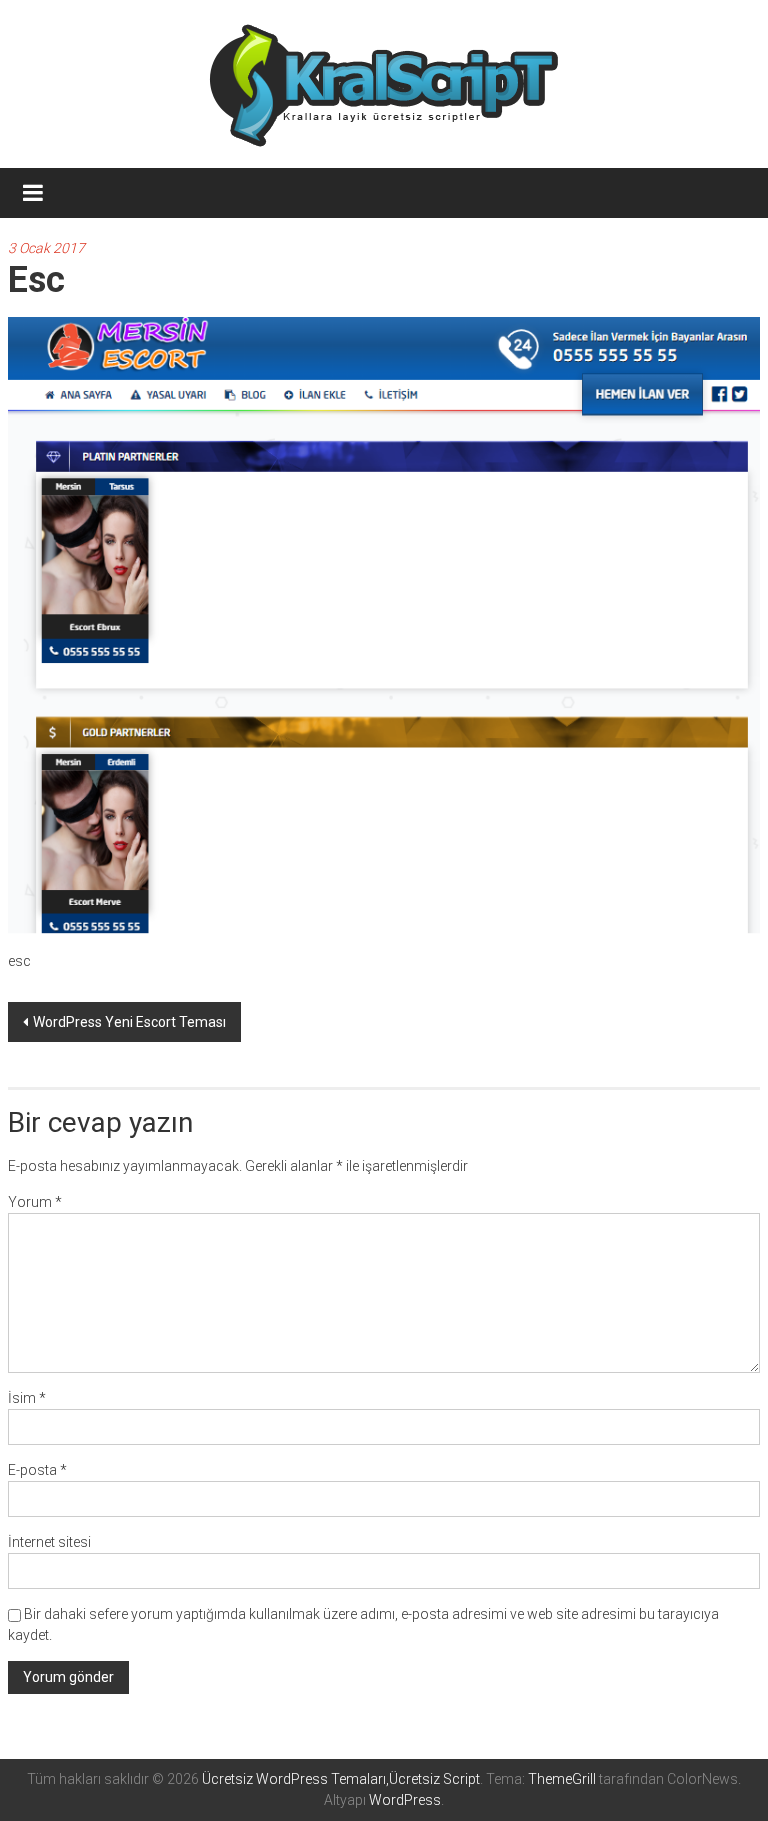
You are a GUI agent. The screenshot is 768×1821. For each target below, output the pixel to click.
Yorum (35, 1202)
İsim (27, 1398)
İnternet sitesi (49, 1542)
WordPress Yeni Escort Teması (129, 1022)
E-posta (37, 1470)
